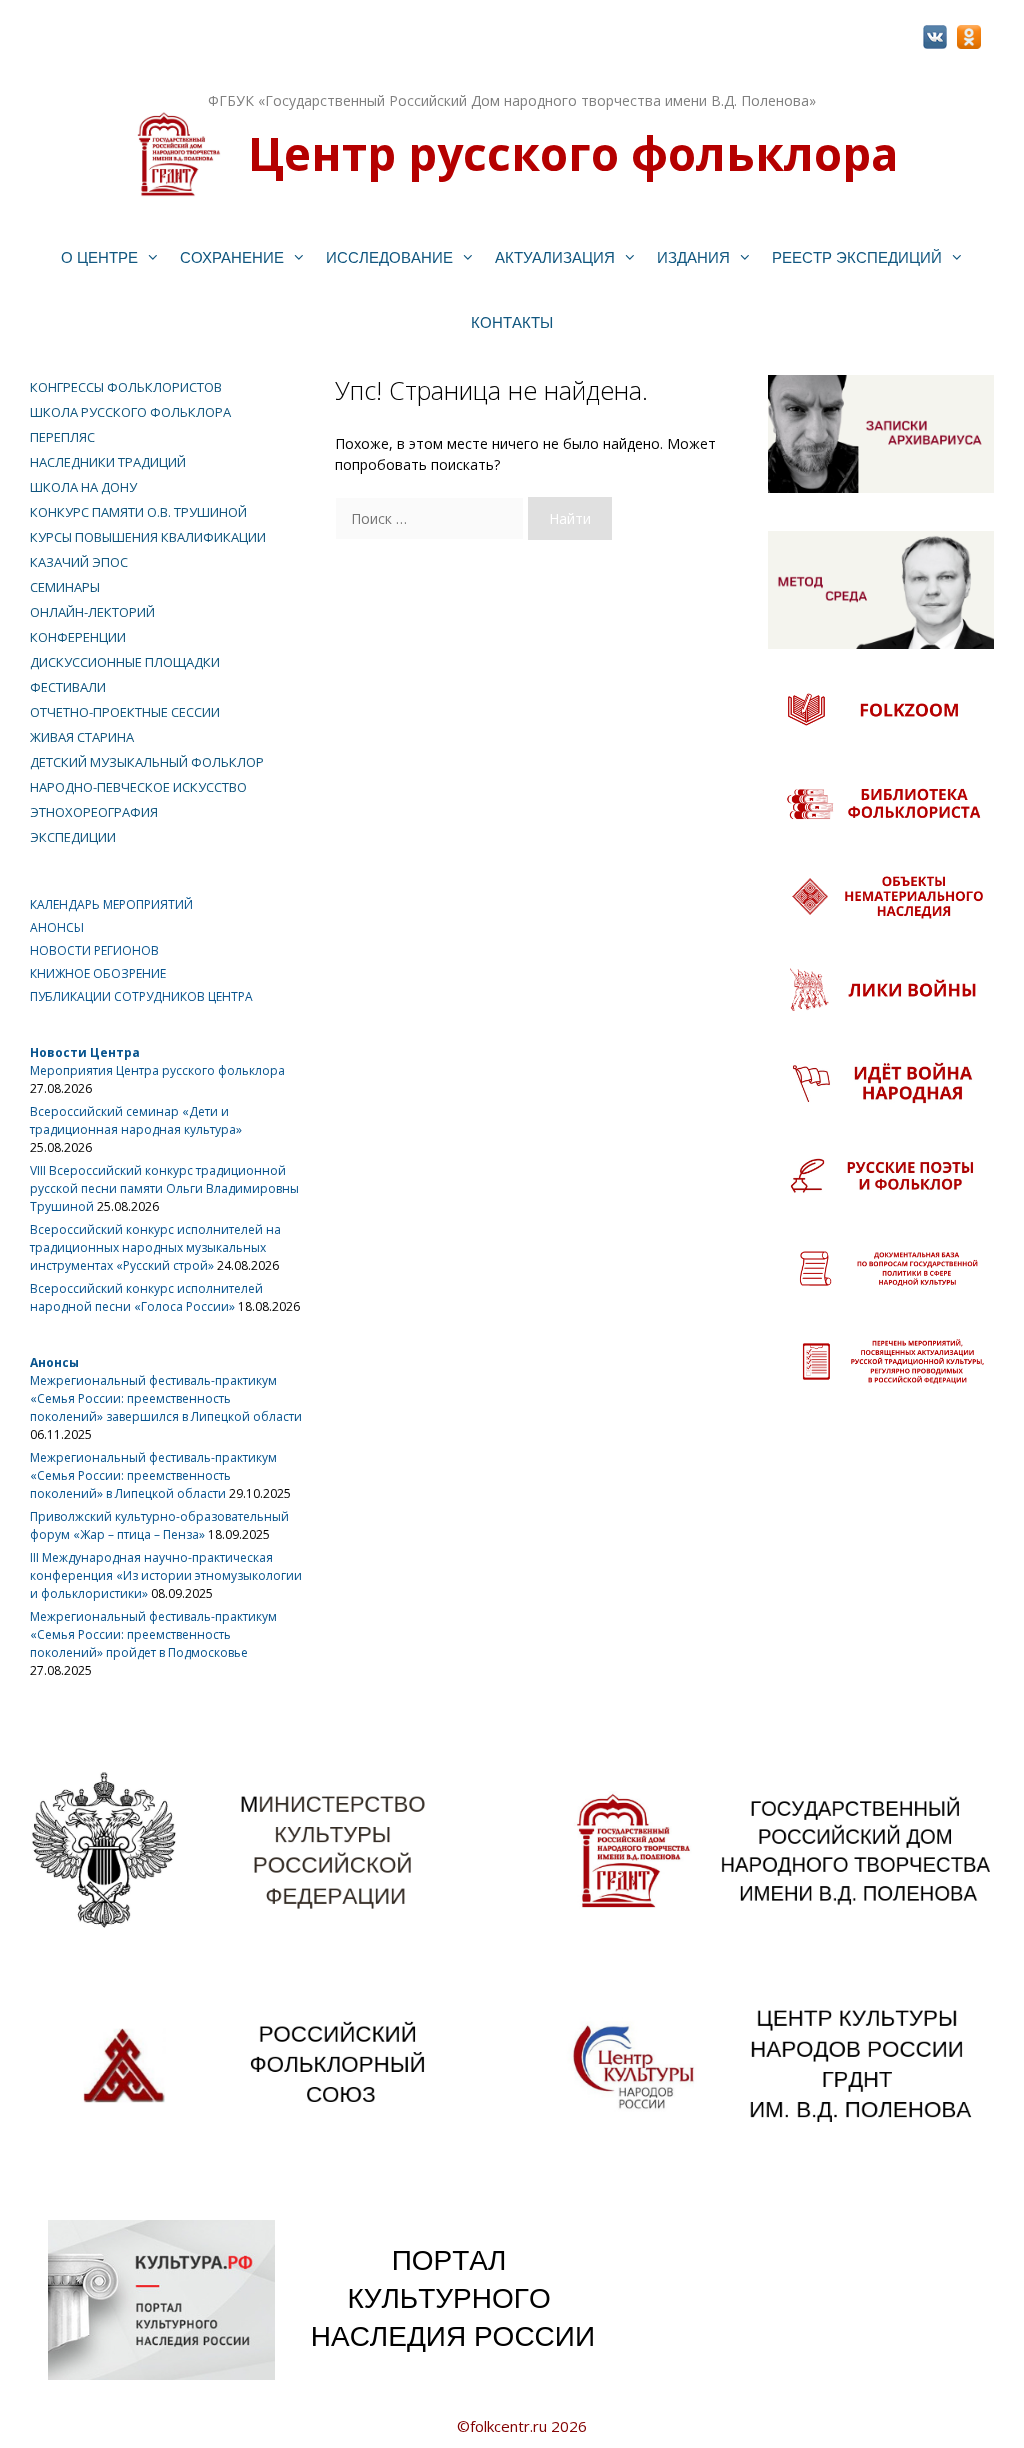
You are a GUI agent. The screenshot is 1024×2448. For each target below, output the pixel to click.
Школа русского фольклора (130, 412)
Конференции (78, 637)
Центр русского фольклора (573, 153)
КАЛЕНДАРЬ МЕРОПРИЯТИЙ (111, 904)
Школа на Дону (83, 487)
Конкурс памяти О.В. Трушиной (138, 512)
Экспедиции (73, 837)
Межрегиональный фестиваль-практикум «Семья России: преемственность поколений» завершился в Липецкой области (166, 1398)
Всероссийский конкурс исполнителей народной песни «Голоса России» (146, 1297)
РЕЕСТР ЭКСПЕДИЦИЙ (857, 257)
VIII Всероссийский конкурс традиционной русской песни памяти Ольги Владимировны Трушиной (164, 1188)
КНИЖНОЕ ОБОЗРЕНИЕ (98, 973)
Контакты (512, 322)
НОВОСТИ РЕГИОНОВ (94, 950)
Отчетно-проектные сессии (125, 712)
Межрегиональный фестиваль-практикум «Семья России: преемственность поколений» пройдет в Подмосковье (153, 1634)
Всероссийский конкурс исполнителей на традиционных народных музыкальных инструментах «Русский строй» (155, 1247)
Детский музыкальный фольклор (147, 762)
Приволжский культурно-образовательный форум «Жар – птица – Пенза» (159, 1525)
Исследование (389, 257)
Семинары (65, 587)
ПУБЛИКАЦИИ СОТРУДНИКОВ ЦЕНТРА (141, 996)
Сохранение (232, 257)
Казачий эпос (79, 562)
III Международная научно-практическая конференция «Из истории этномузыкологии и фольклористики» (166, 1575)
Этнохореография (94, 812)
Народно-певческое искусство (138, 787)
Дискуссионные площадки (125, 662)
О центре (99, 257)
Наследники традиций (108, 462)
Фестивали (68, 687)
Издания (693, 257)
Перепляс (62, 437)
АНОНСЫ (57, 927)
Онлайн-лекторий (92, 612)
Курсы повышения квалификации (148, 537)
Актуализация (555, 257)
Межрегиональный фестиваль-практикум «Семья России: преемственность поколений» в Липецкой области (153, 1475)
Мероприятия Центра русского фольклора (157, 1070)
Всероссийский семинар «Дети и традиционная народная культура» (136, 1120)
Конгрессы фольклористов (126, 387)
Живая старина (82, 737)
